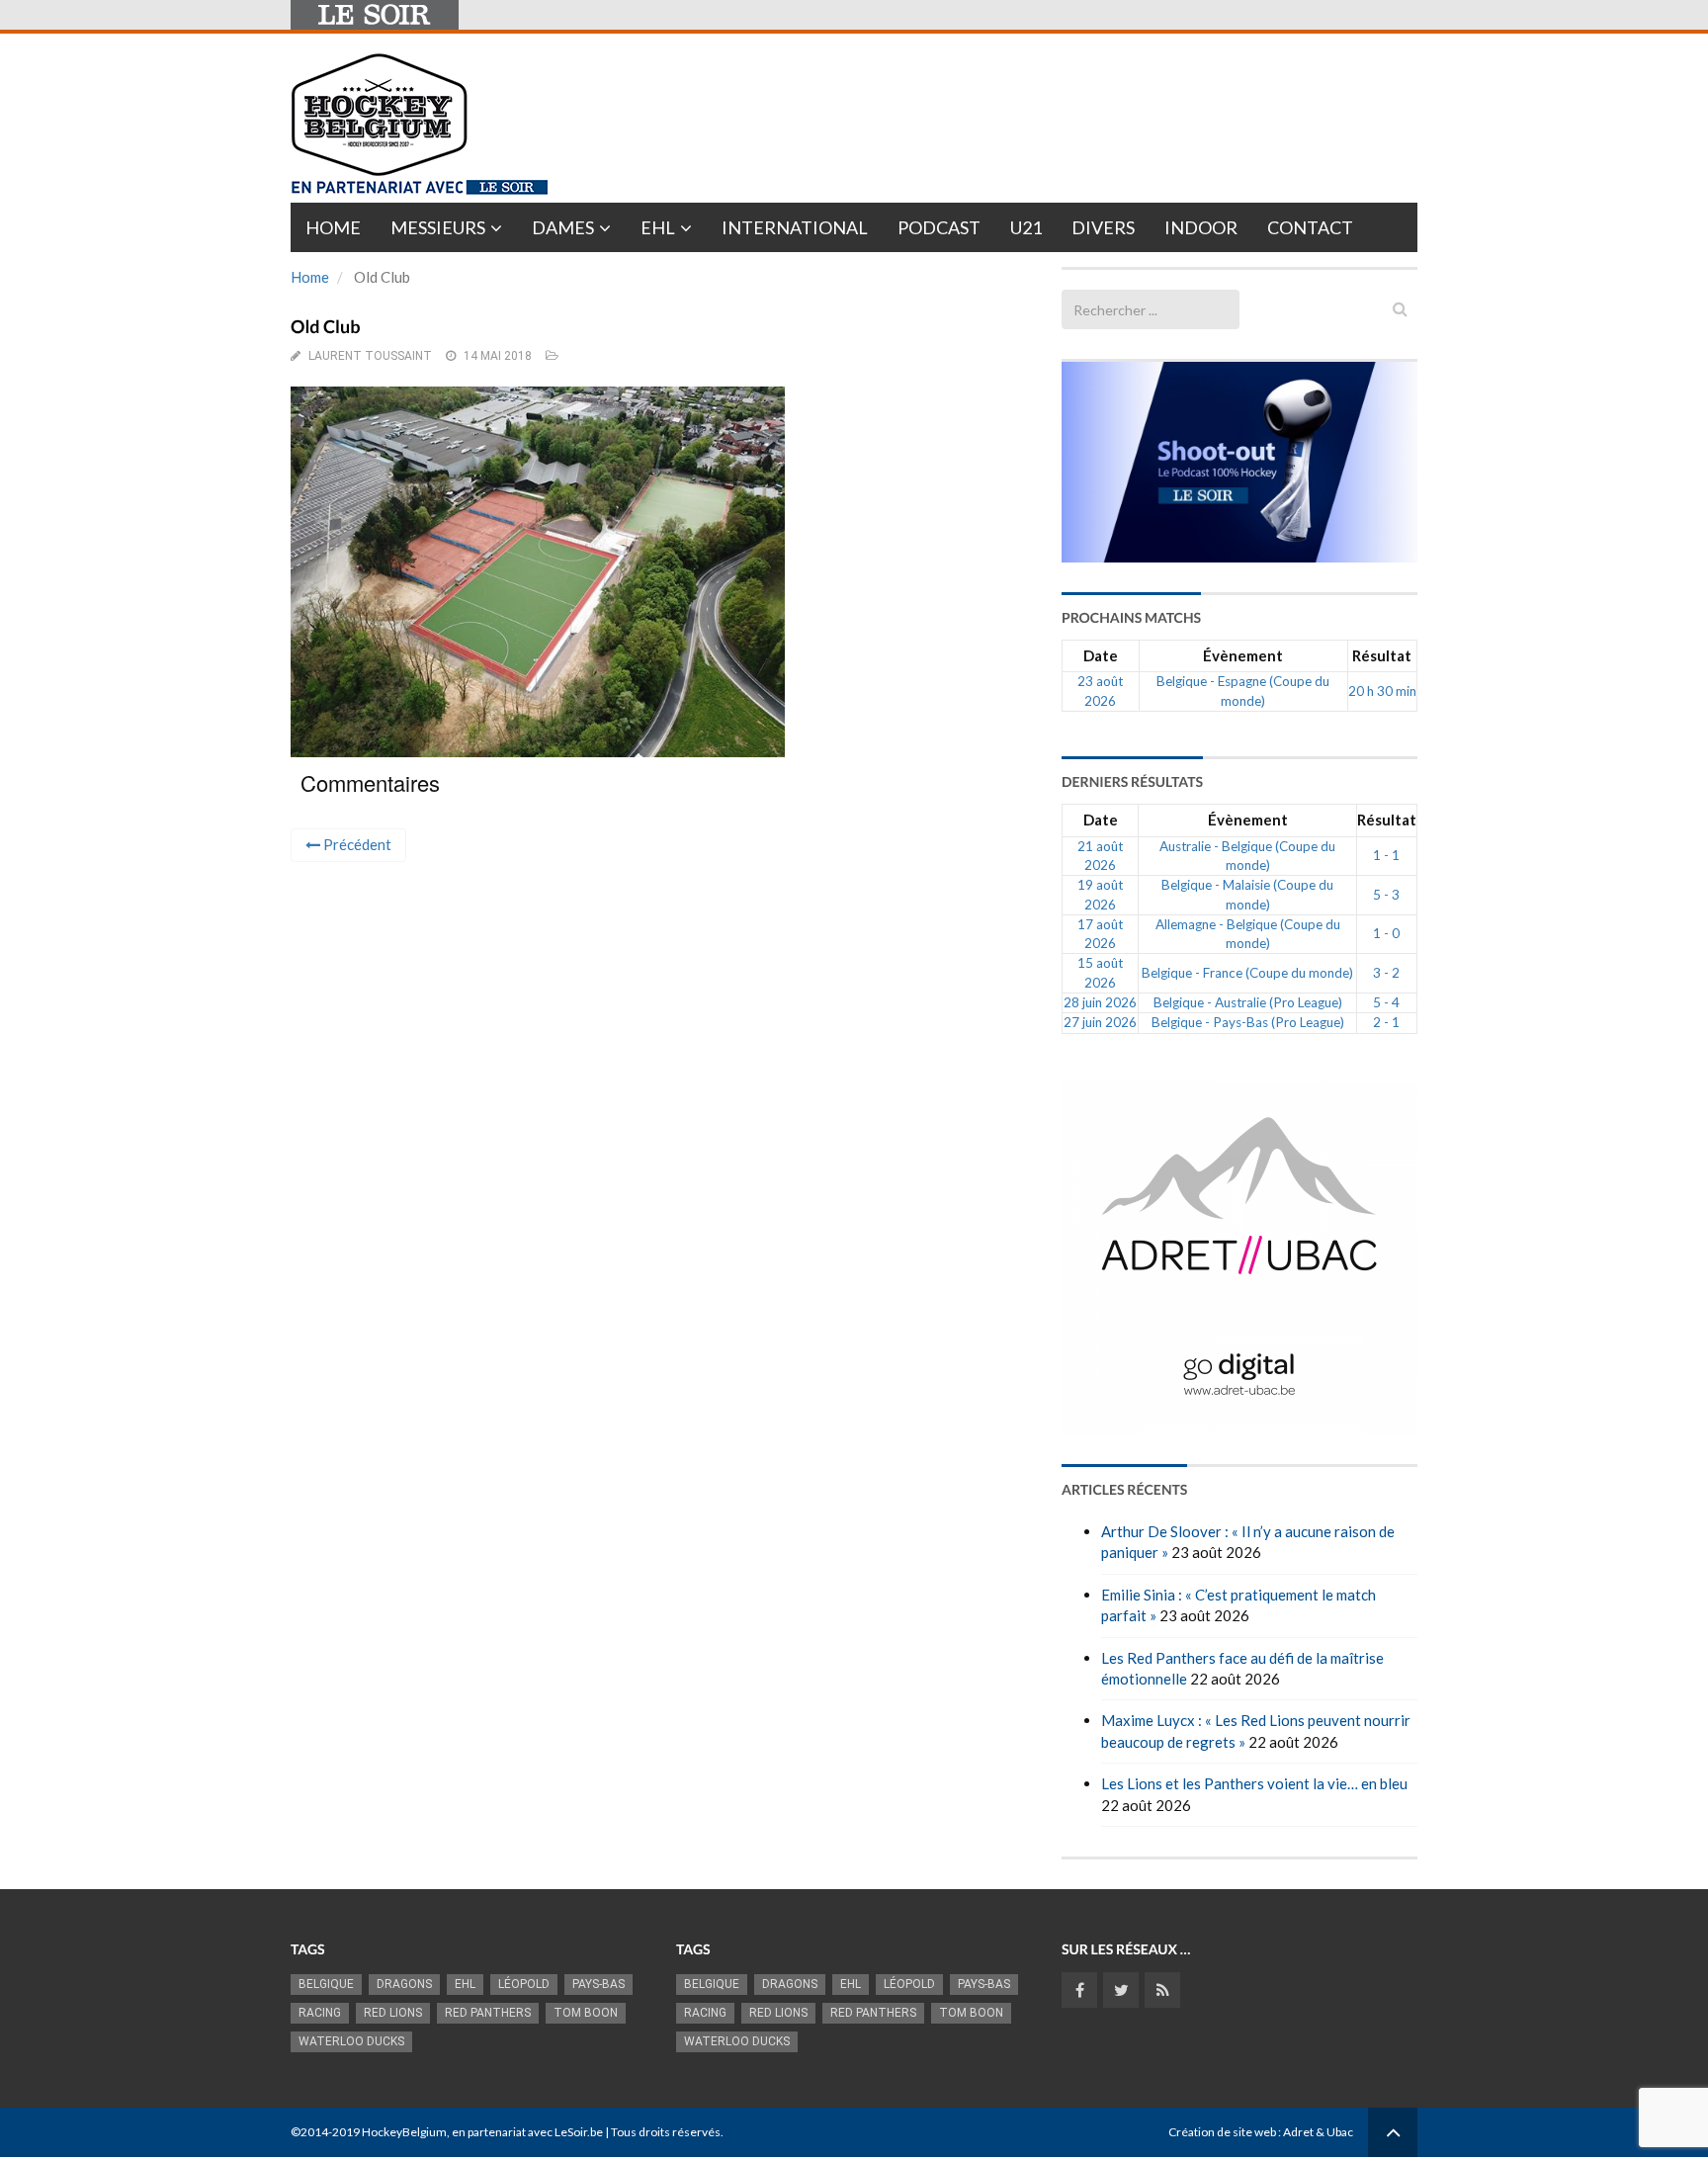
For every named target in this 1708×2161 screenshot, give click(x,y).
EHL (658, 227)
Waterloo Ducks (351, 2041)
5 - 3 (1386, 895)
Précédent (356, 844)
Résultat (1382, 655)
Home (333, 227)
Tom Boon (586, 2013)
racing (320, 2013)
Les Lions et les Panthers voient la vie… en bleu (1254, 1783)
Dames (563, 227)
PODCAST (939, 227)
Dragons (404, 1984)
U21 (1026, 227)
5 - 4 (1386, 1002)
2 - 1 (1386, 1022)
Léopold (524, 1984)
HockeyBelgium (404, 2132)
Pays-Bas (598, 1984)
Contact (1310, 227)
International (795, 227)
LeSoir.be (579, 2132)
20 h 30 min (1382, 691)
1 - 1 (1386, 855)
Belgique (326, 1984)
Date (1101, 655)
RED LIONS (393, 2013)
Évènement (1243, 655)
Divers (1103, 227)
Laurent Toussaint (370, 356)
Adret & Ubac (1318, 2132)
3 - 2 (1386, 973)
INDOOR (1201, 227)
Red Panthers (488, 2013)
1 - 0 (1386, 933)
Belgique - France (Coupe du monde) (1247, 973)
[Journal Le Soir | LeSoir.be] (375, 15)
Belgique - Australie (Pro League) (1248, 1002)
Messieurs (438, 227)
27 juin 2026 (1100, 1022)
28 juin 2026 (1100, 1002)
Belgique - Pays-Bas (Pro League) (1248, 1022)
